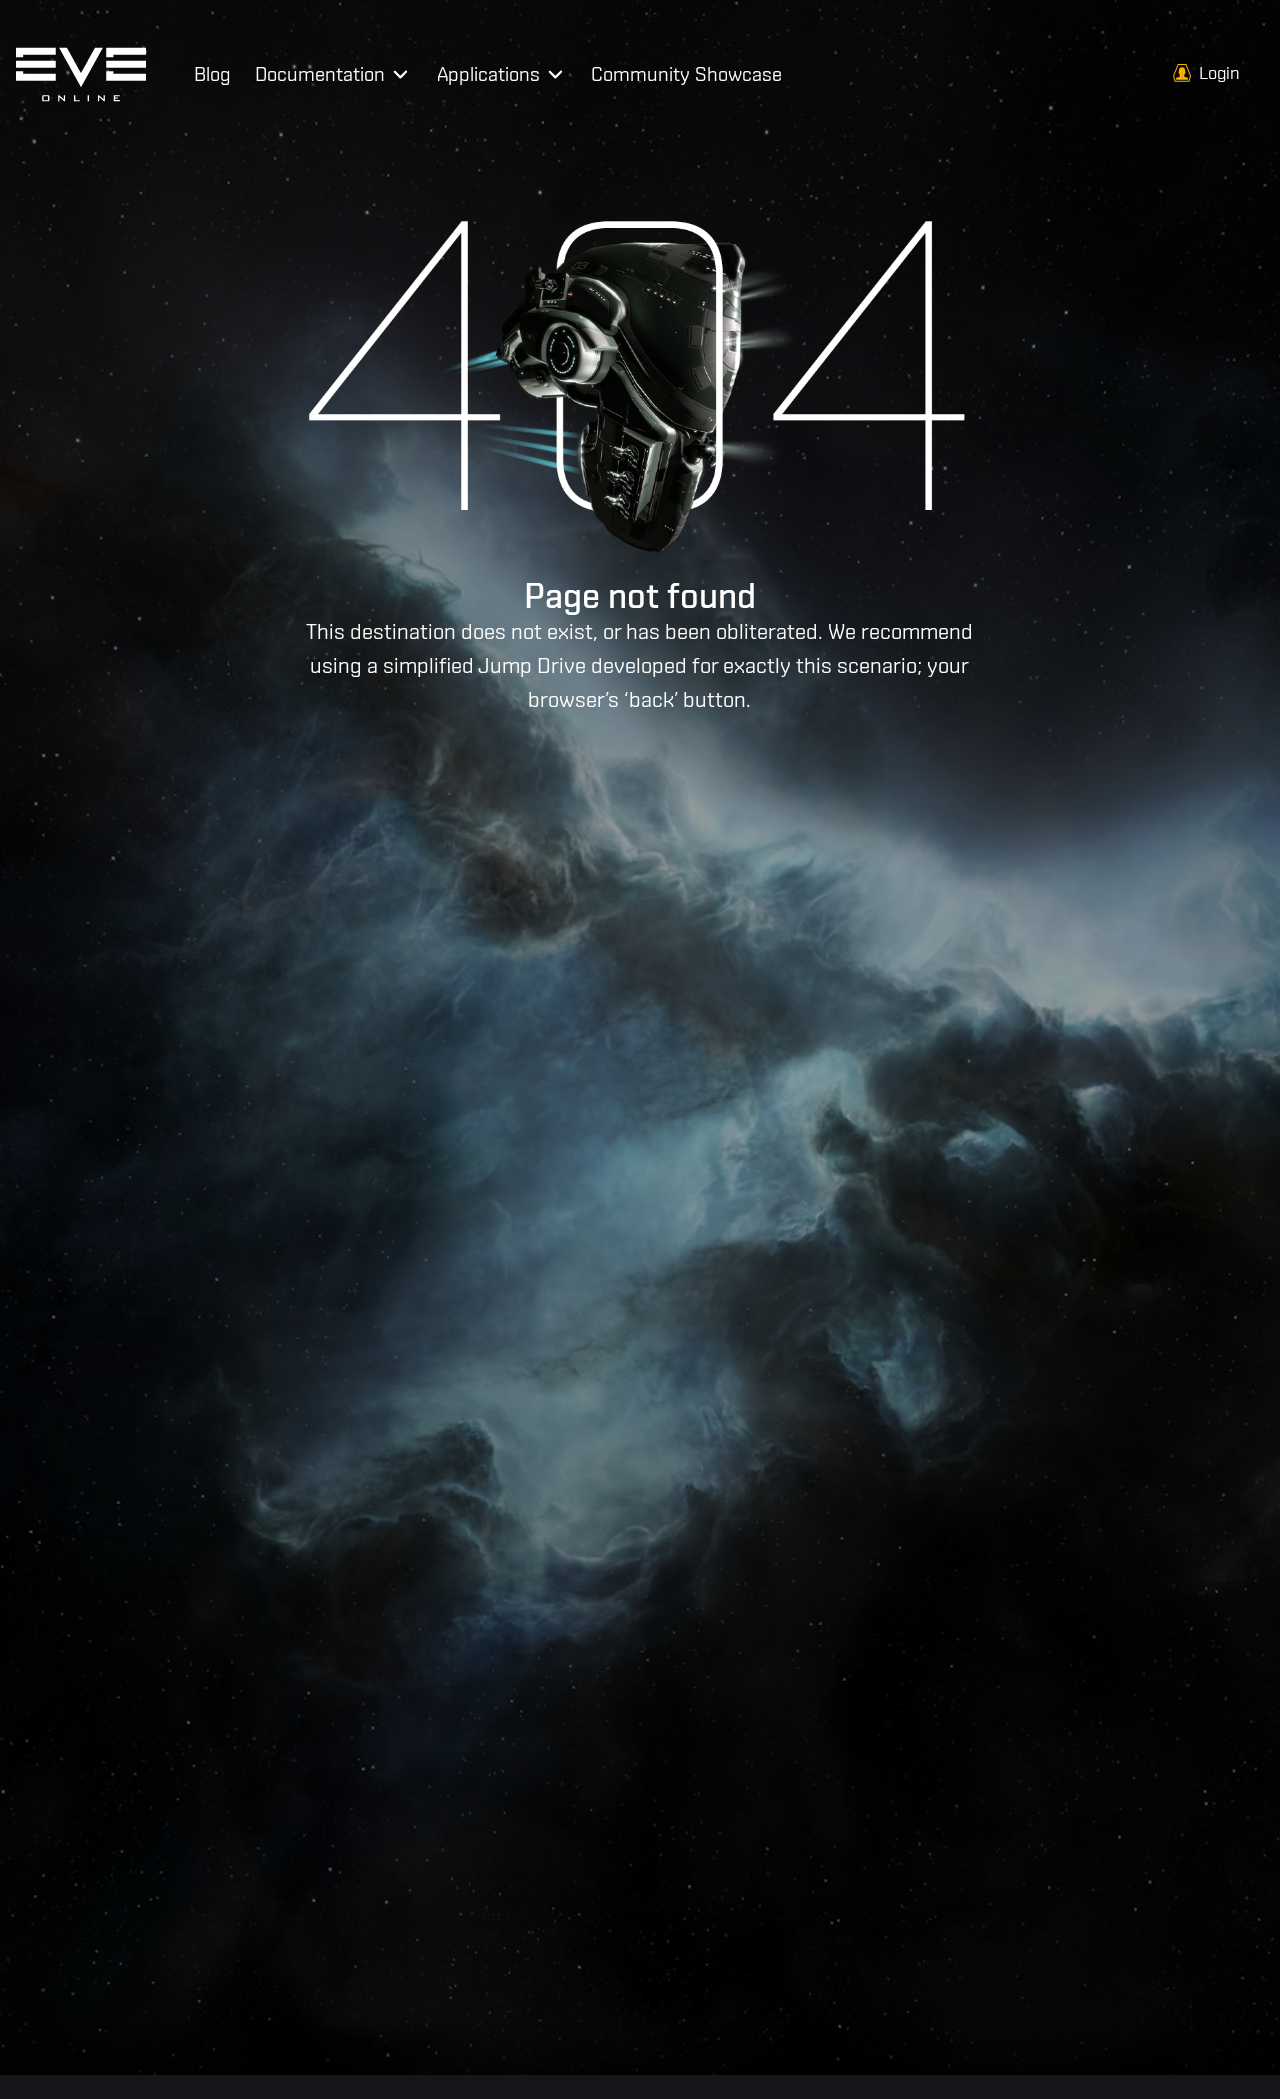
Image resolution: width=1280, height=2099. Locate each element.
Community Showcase (686, 73)
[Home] (81, 73)
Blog (212, 73)
